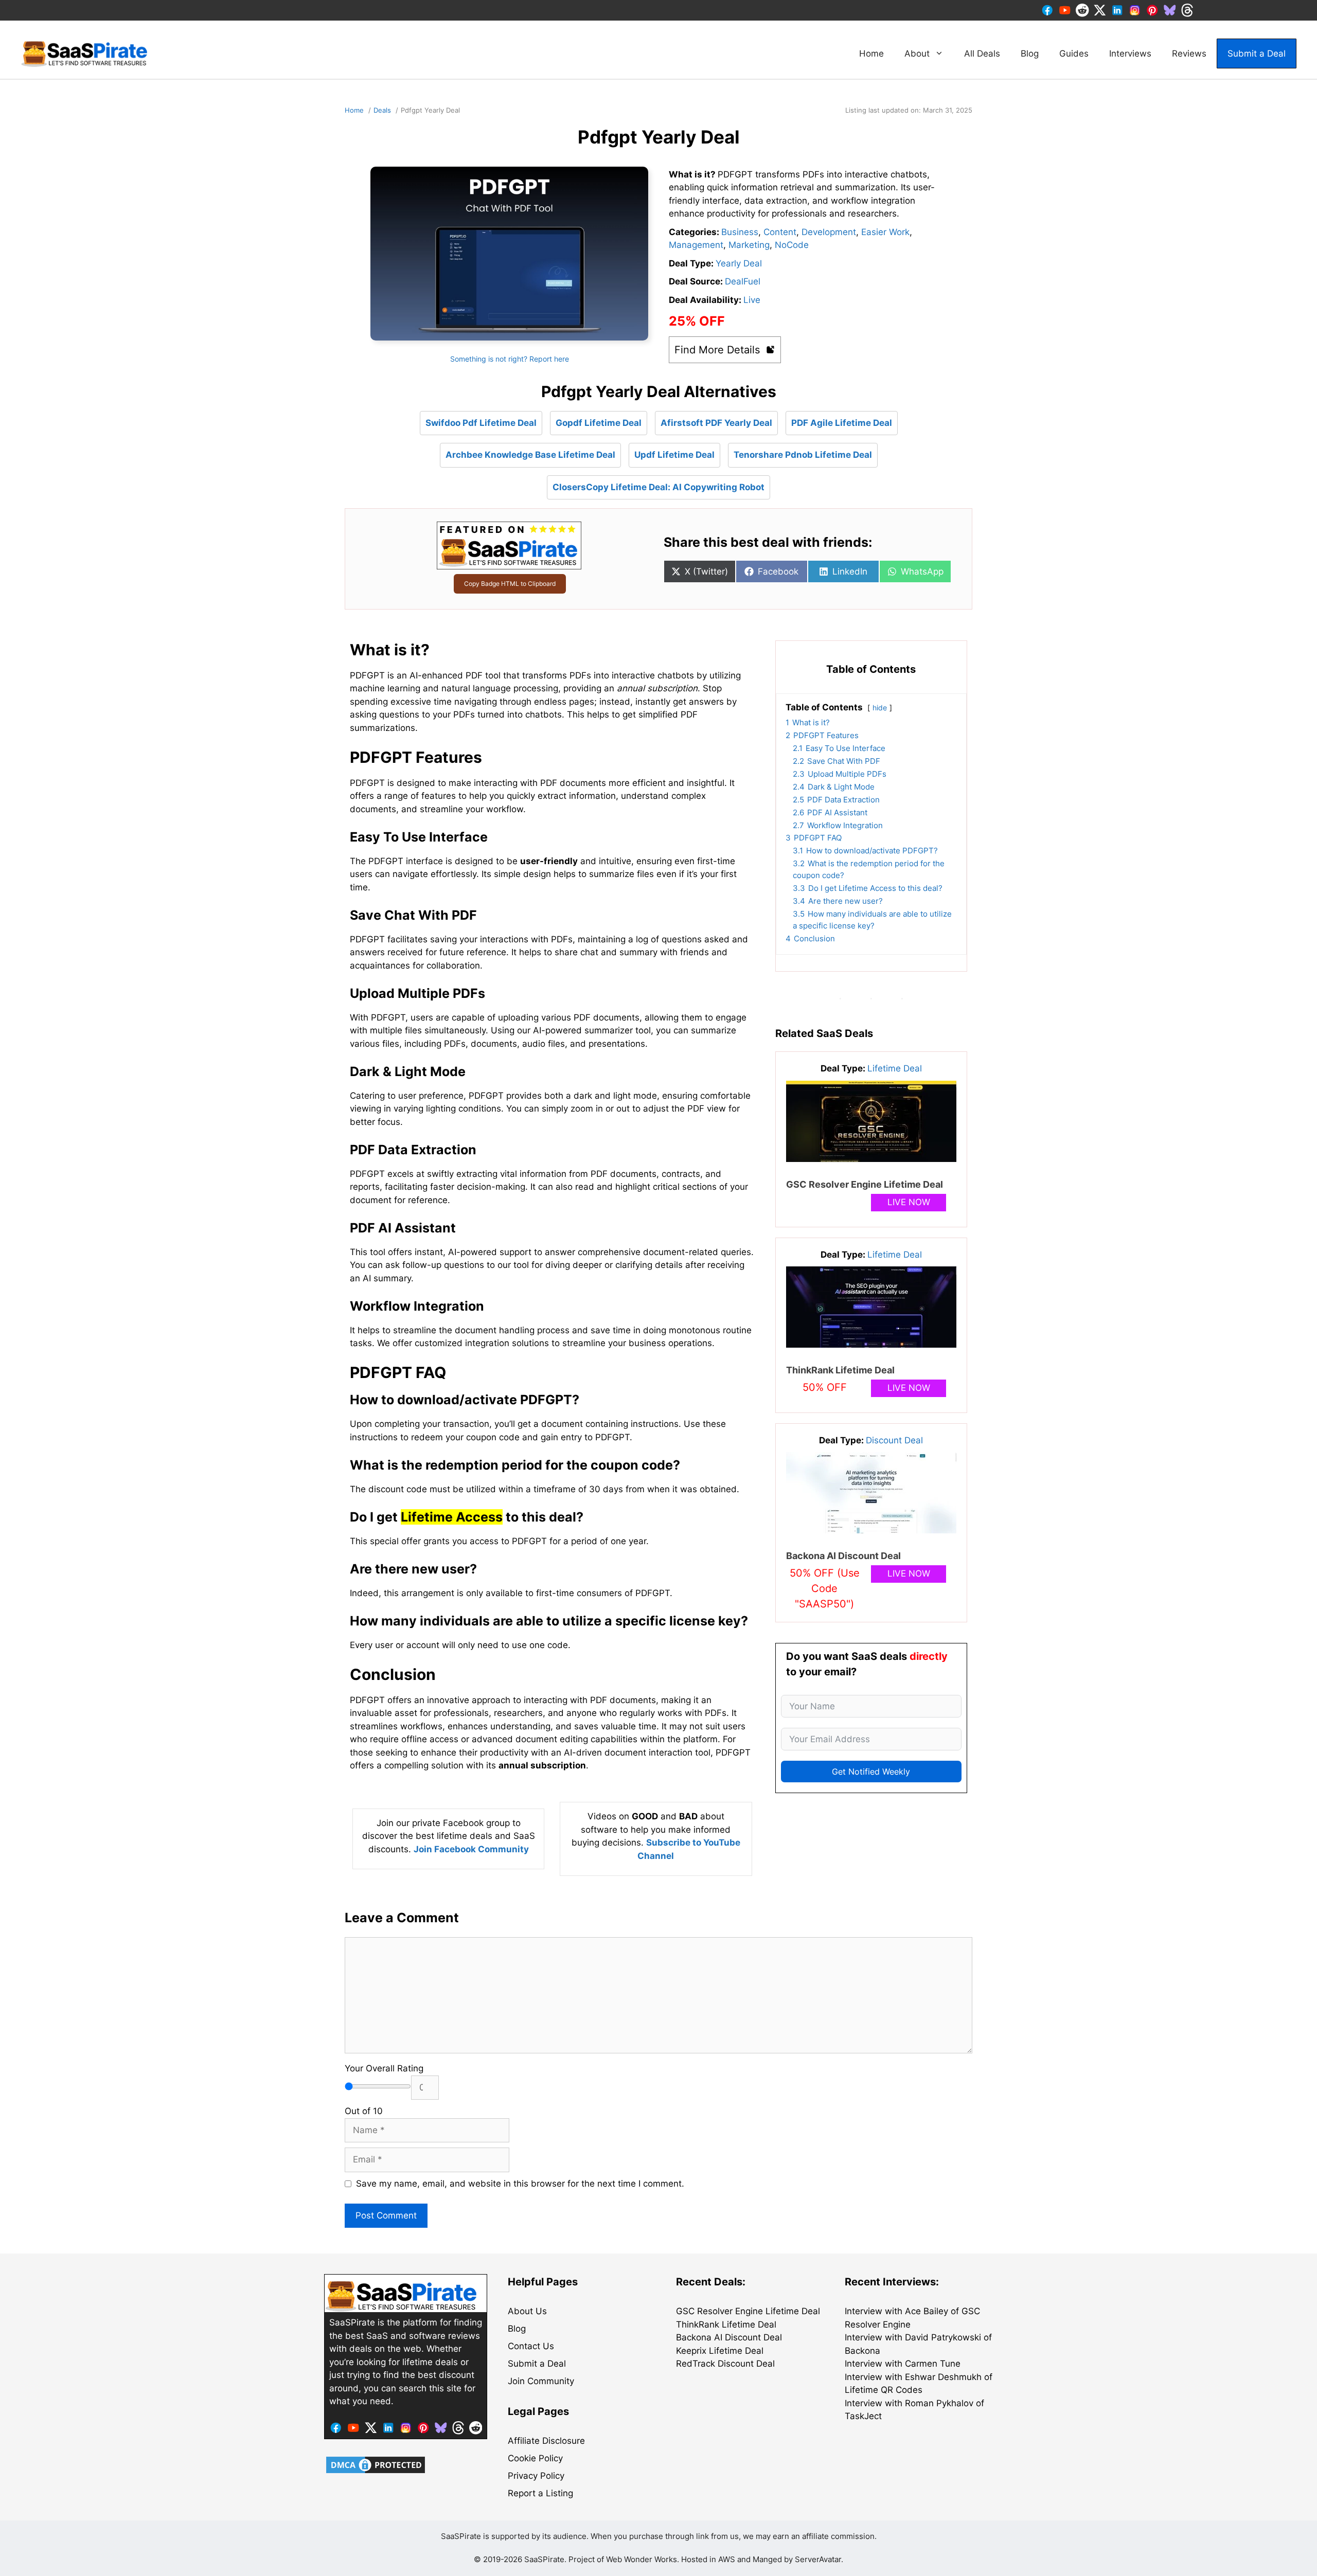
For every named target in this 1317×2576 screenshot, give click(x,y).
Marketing (749, 245)
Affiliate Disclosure (546, 2441)
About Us (527, 2311)
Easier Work (885, 232)
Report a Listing (540, 2493)
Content (780, 232)
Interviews (1130, 53)
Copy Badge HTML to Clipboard (510, 584)
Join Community (541, 2381)
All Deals (982, 53)
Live (752, 300)
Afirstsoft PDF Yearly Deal (716, 423)
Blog (1030, 53)
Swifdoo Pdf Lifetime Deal (481, 423)
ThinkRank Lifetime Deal (840, 1370)
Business (740, 232)
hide (880, 708)
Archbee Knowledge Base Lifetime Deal (530, 455)
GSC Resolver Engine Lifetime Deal (865, 1184)
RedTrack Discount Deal (725, 2364)
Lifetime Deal (895, 1068)
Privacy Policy (536, 2476)
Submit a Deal (1257, 53)
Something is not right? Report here (510, 359)
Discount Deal (894, 1440)
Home (871, 53)
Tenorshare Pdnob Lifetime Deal (803, 455)
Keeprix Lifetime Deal (720, 2351)
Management (696, 245)
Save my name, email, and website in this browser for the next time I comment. (520, 2184)
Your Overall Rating (384, 2068)
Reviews (1189, 53)
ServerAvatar (818, 2559)
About (917, 53)
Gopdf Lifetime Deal (599, 423)
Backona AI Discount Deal (843, 1556)
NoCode (792, 245)
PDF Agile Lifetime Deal (842, 423)
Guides (1074, 53)
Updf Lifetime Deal (674, 455)
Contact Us (531, 2346)
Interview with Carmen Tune (903, 2364)
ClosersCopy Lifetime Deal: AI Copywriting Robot (658, 487)
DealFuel (743, 281)
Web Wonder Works (642, 2559)
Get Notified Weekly (871, 1772)
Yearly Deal (739, 263)
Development (829, 232)
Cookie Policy (535, 2458)
